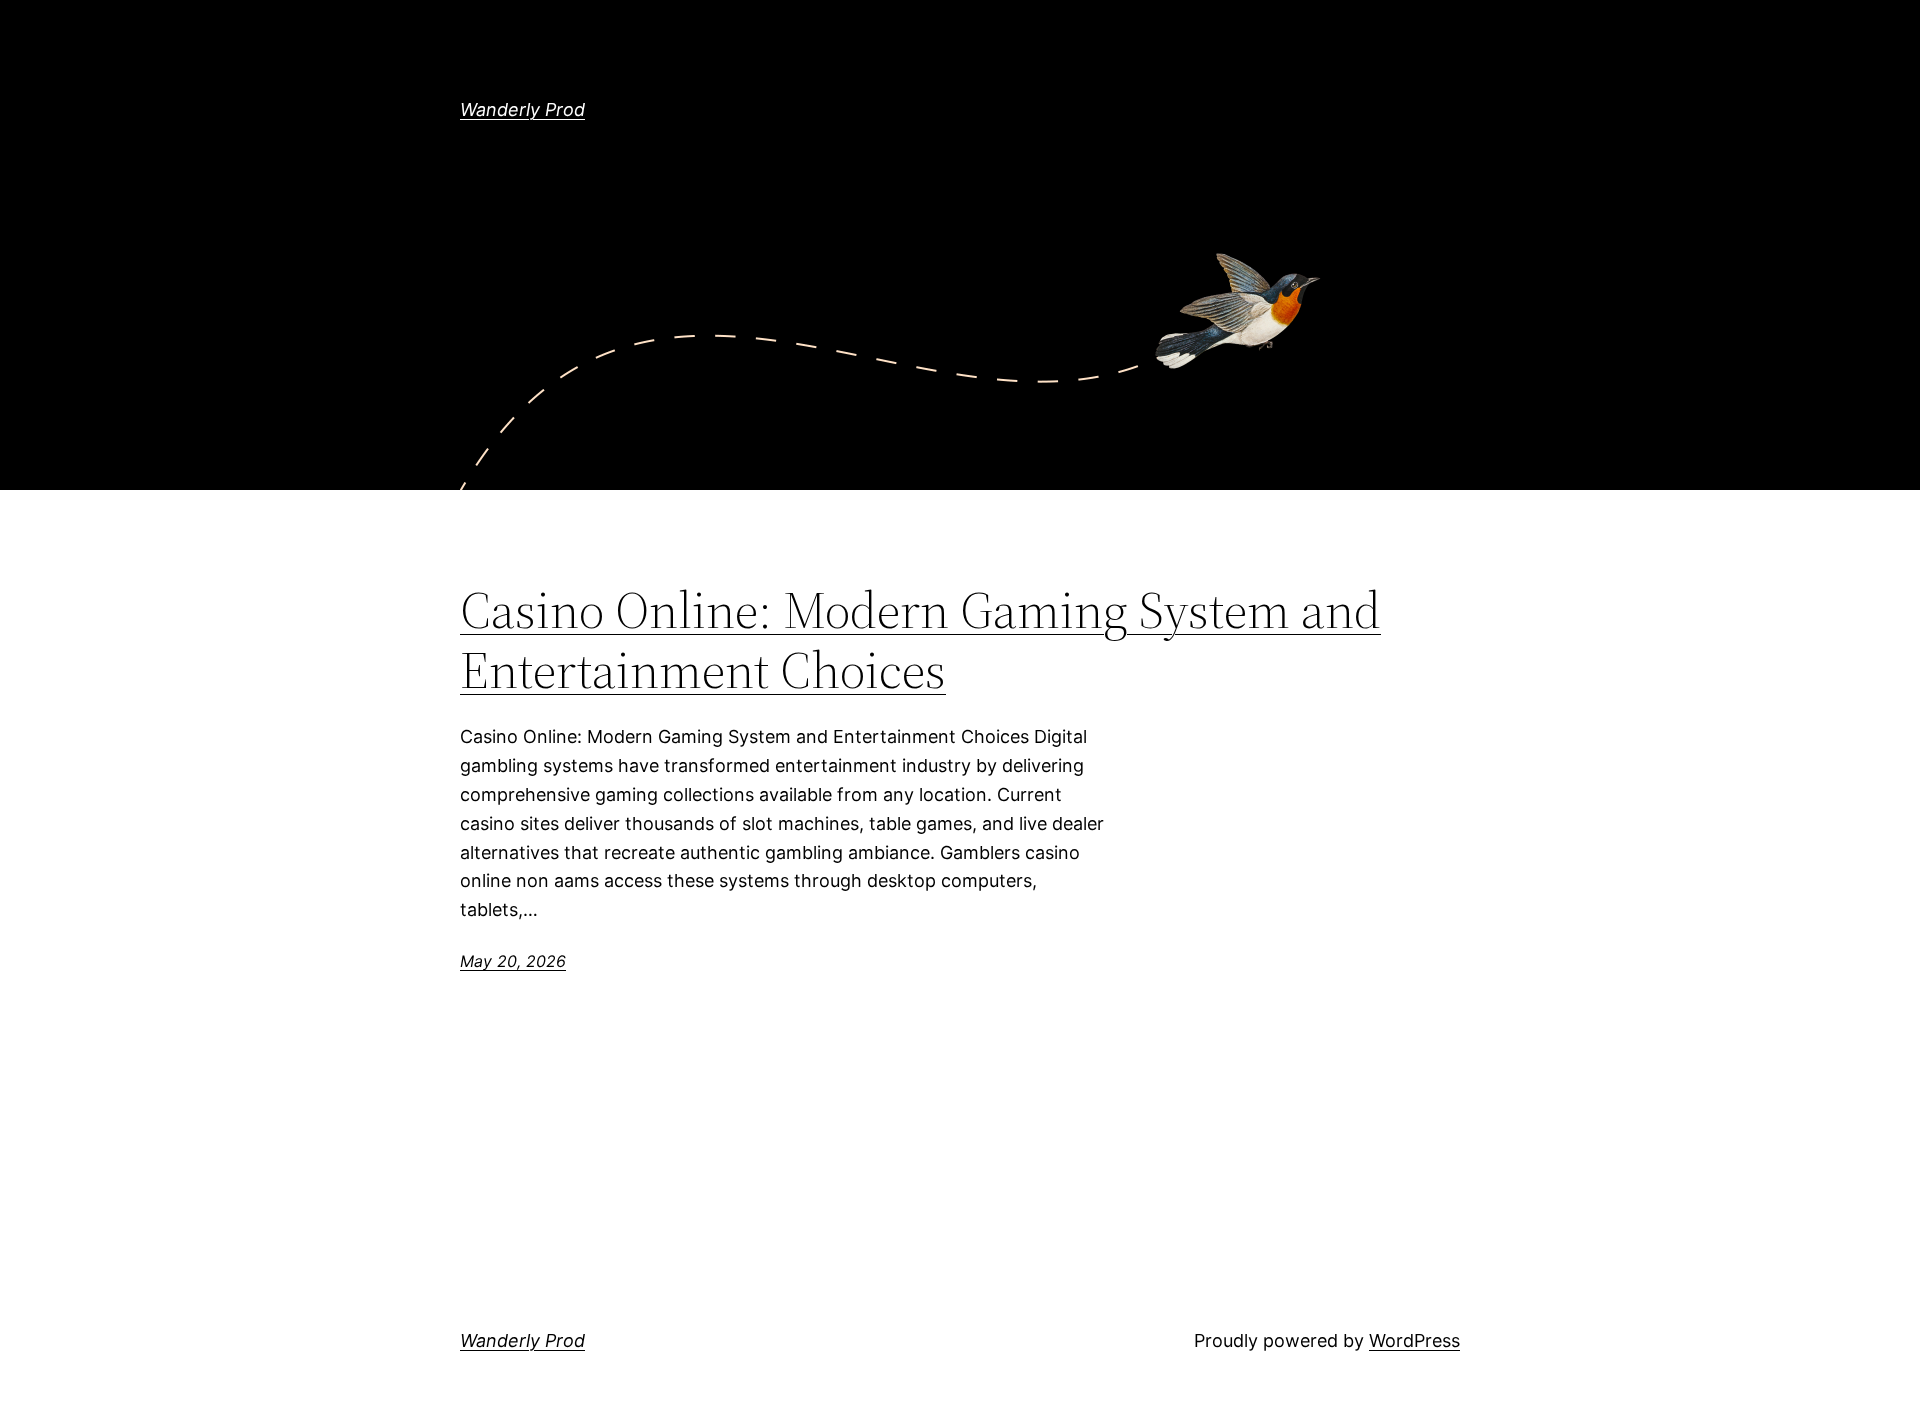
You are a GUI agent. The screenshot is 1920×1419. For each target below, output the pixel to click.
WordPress (1414, 1340)
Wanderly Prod (522, 109)
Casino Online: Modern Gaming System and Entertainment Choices (920, 640)
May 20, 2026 (513, 961)
